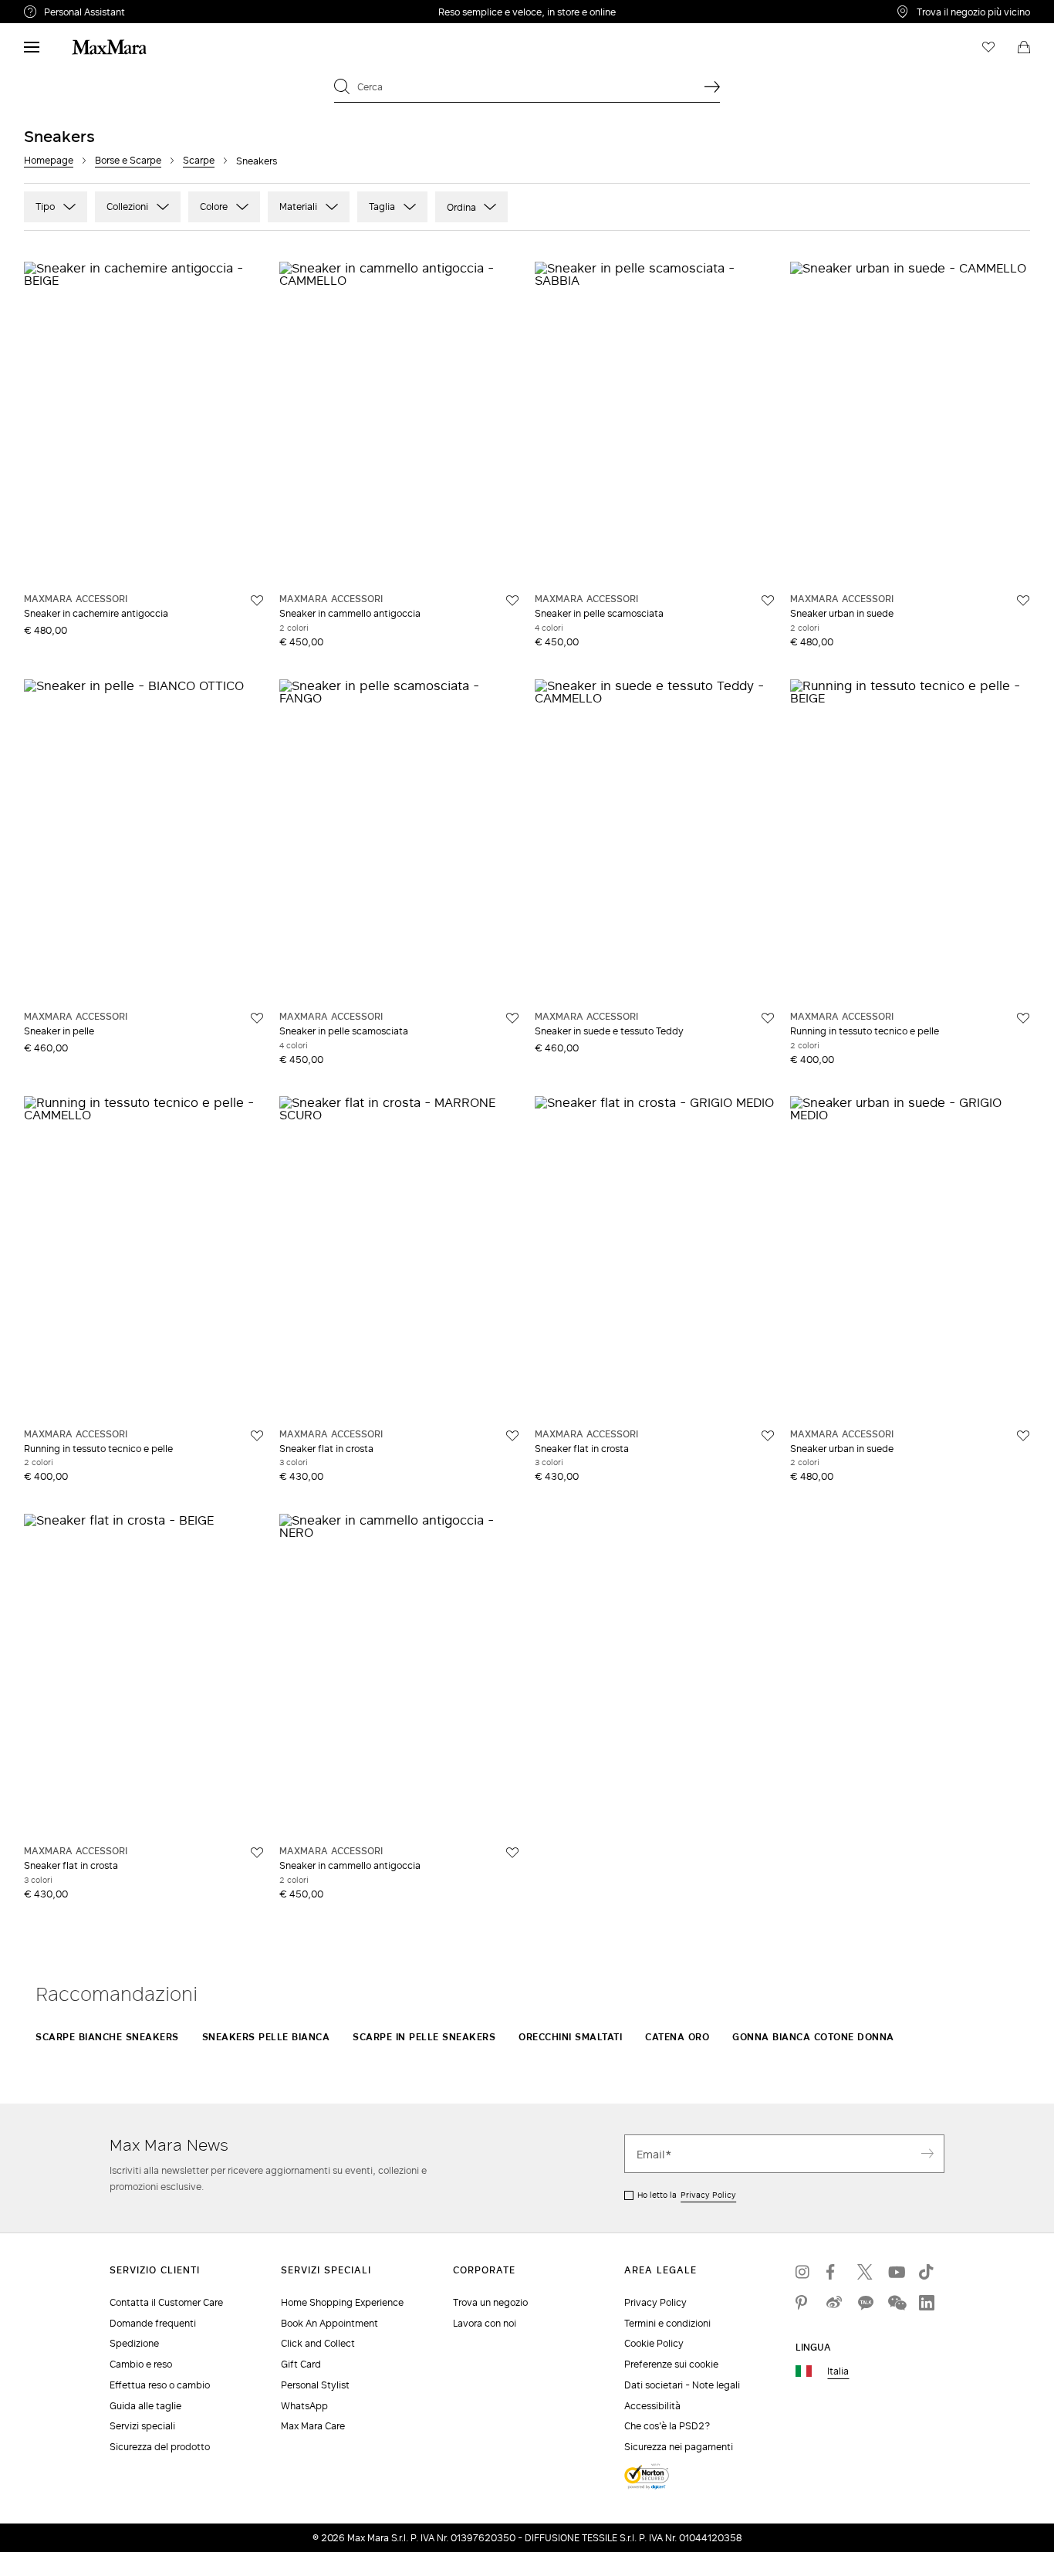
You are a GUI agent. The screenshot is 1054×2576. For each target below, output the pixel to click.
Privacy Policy (708, 2195)
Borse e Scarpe (128, 160)
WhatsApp (304, 2406)
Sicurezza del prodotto (160, 2447)
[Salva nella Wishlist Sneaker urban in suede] (1023, 601)
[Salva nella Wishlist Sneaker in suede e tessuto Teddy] (768, 1018)
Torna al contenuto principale (79, 8)
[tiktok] (927, 2272)
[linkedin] (927, 2303)
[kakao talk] (865, 2303)
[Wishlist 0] (988, 47)
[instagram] (803, 2272)
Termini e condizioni (667, 2323)
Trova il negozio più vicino (973, 12)
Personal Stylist (315, 2385)
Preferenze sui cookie (671, 2364)
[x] (865, 2272)
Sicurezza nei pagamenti (679, 2447)
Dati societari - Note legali (682, 2385)
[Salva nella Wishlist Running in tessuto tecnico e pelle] (1023, 1018)
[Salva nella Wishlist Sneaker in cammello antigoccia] (512, 601)
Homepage (49, 160)
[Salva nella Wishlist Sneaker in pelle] (257, 1018)
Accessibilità (652, 2406)
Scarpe (199, 160)
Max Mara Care (313, 2426)
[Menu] (32, 47)
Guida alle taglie (145, 2406)
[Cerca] (712, 86)
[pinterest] (803, 2303)
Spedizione (134, 2343)
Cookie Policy (654, 2343)
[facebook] (834, 2272)
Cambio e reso (141, 2364)
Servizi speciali (142, 2426)
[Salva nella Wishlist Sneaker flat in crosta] (512, 1436)
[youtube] (896, 2272)
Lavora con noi (485, 2323)
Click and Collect (318, 2343)
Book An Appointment (329, 2323)
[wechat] (896, 2303)
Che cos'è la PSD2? (667, 2426)
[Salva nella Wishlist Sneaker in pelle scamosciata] (768, 601)
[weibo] (834, 2303)
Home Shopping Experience (342, 2302)
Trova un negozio (490, 2302)
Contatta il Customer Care (166, 2302)
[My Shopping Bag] (1024, 47)
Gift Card (301, 2364)
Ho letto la (687, 2195)
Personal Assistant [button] (149, 14)
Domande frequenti (153, 2323)
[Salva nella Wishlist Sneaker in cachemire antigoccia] (257, 601)
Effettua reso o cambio (160, 2385)
